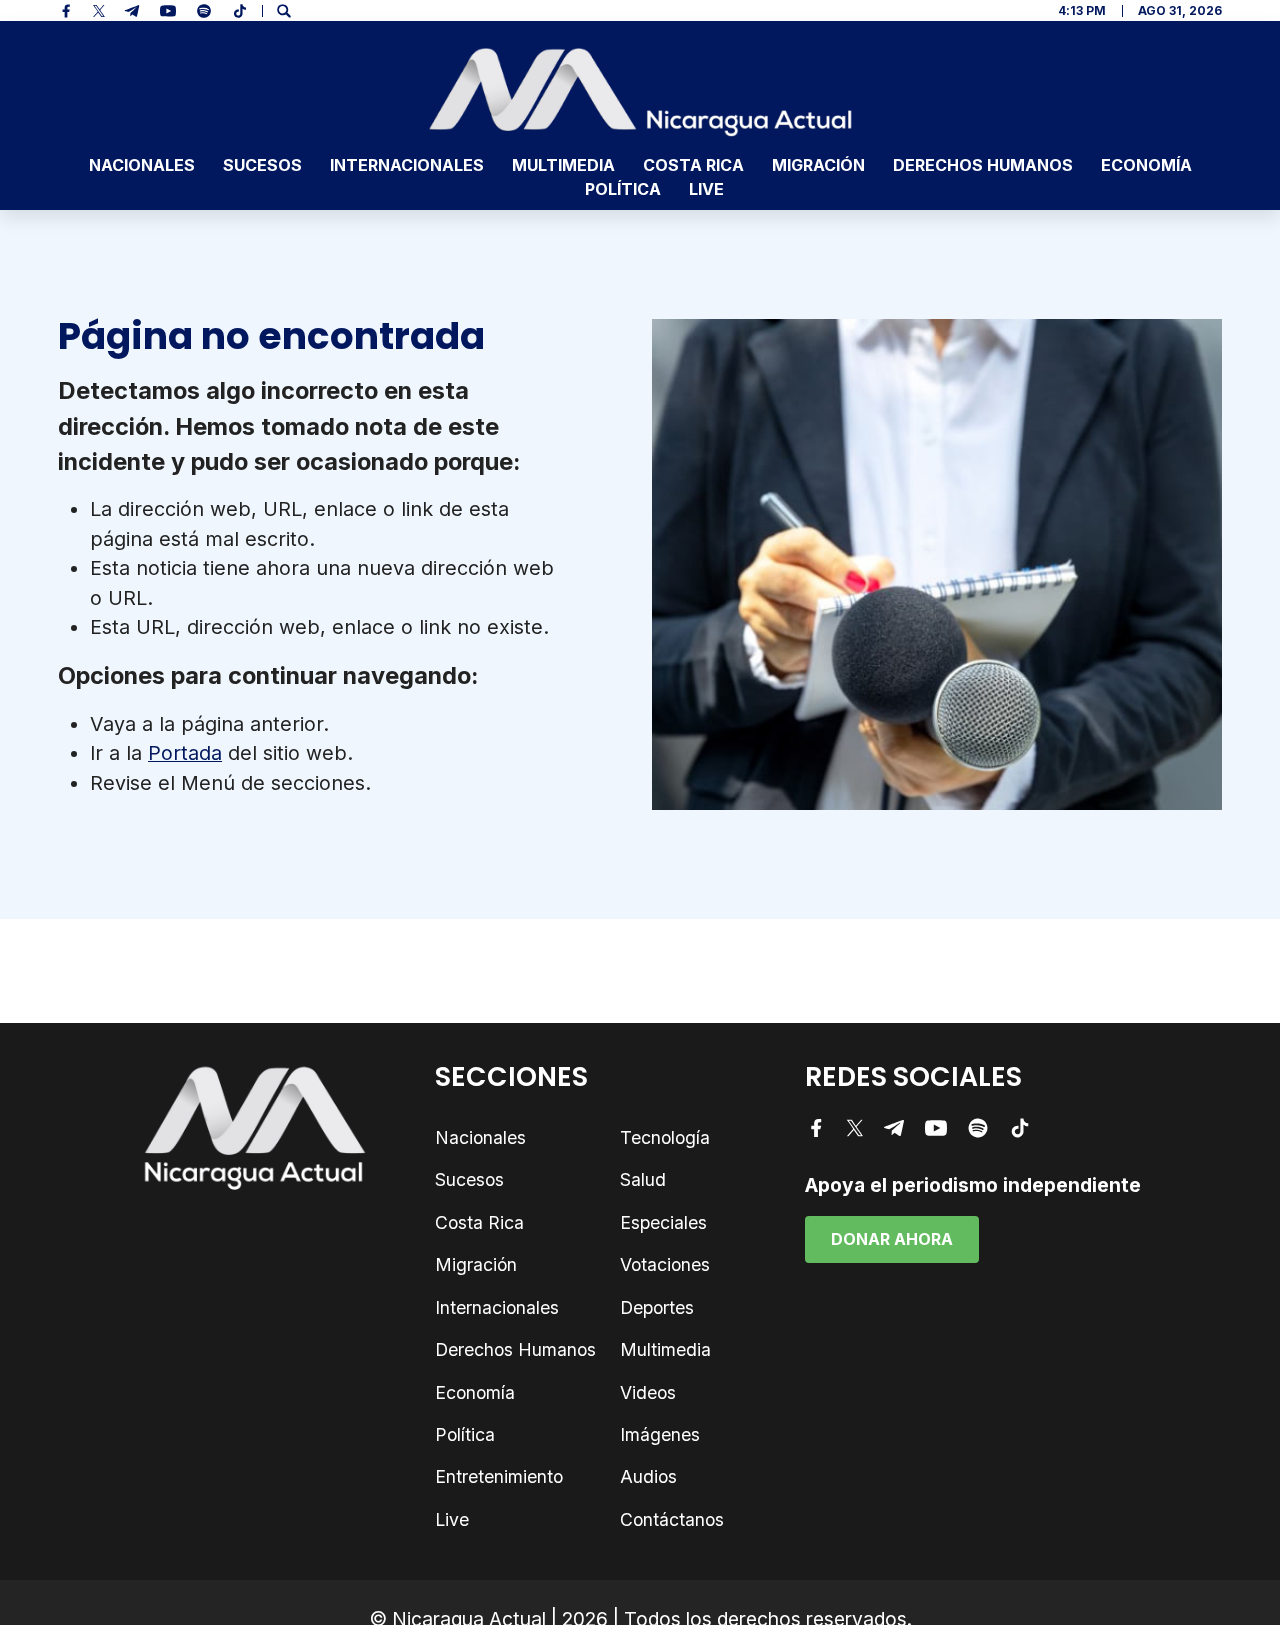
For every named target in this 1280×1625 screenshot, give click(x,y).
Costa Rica (693, 165)
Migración (818, 165)
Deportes (657, 1307)
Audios (648, 1476)
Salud (643, 1179)
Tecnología (665, 1137)
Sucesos (262, 165)
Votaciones (665, 1264)
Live (706, 189)
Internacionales (407, 165)
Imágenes (660, 1434)
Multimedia (563, 165)
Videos (648, 1392)
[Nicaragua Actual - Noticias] (640, 92)
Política (623, 189)
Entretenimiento (499, 1476)
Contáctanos (672, 1519)
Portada (185, 753)
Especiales (663, 1222)
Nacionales (142, 165)
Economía (1146, 165)
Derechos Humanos (983, 165)
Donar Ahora (892, 1239)
